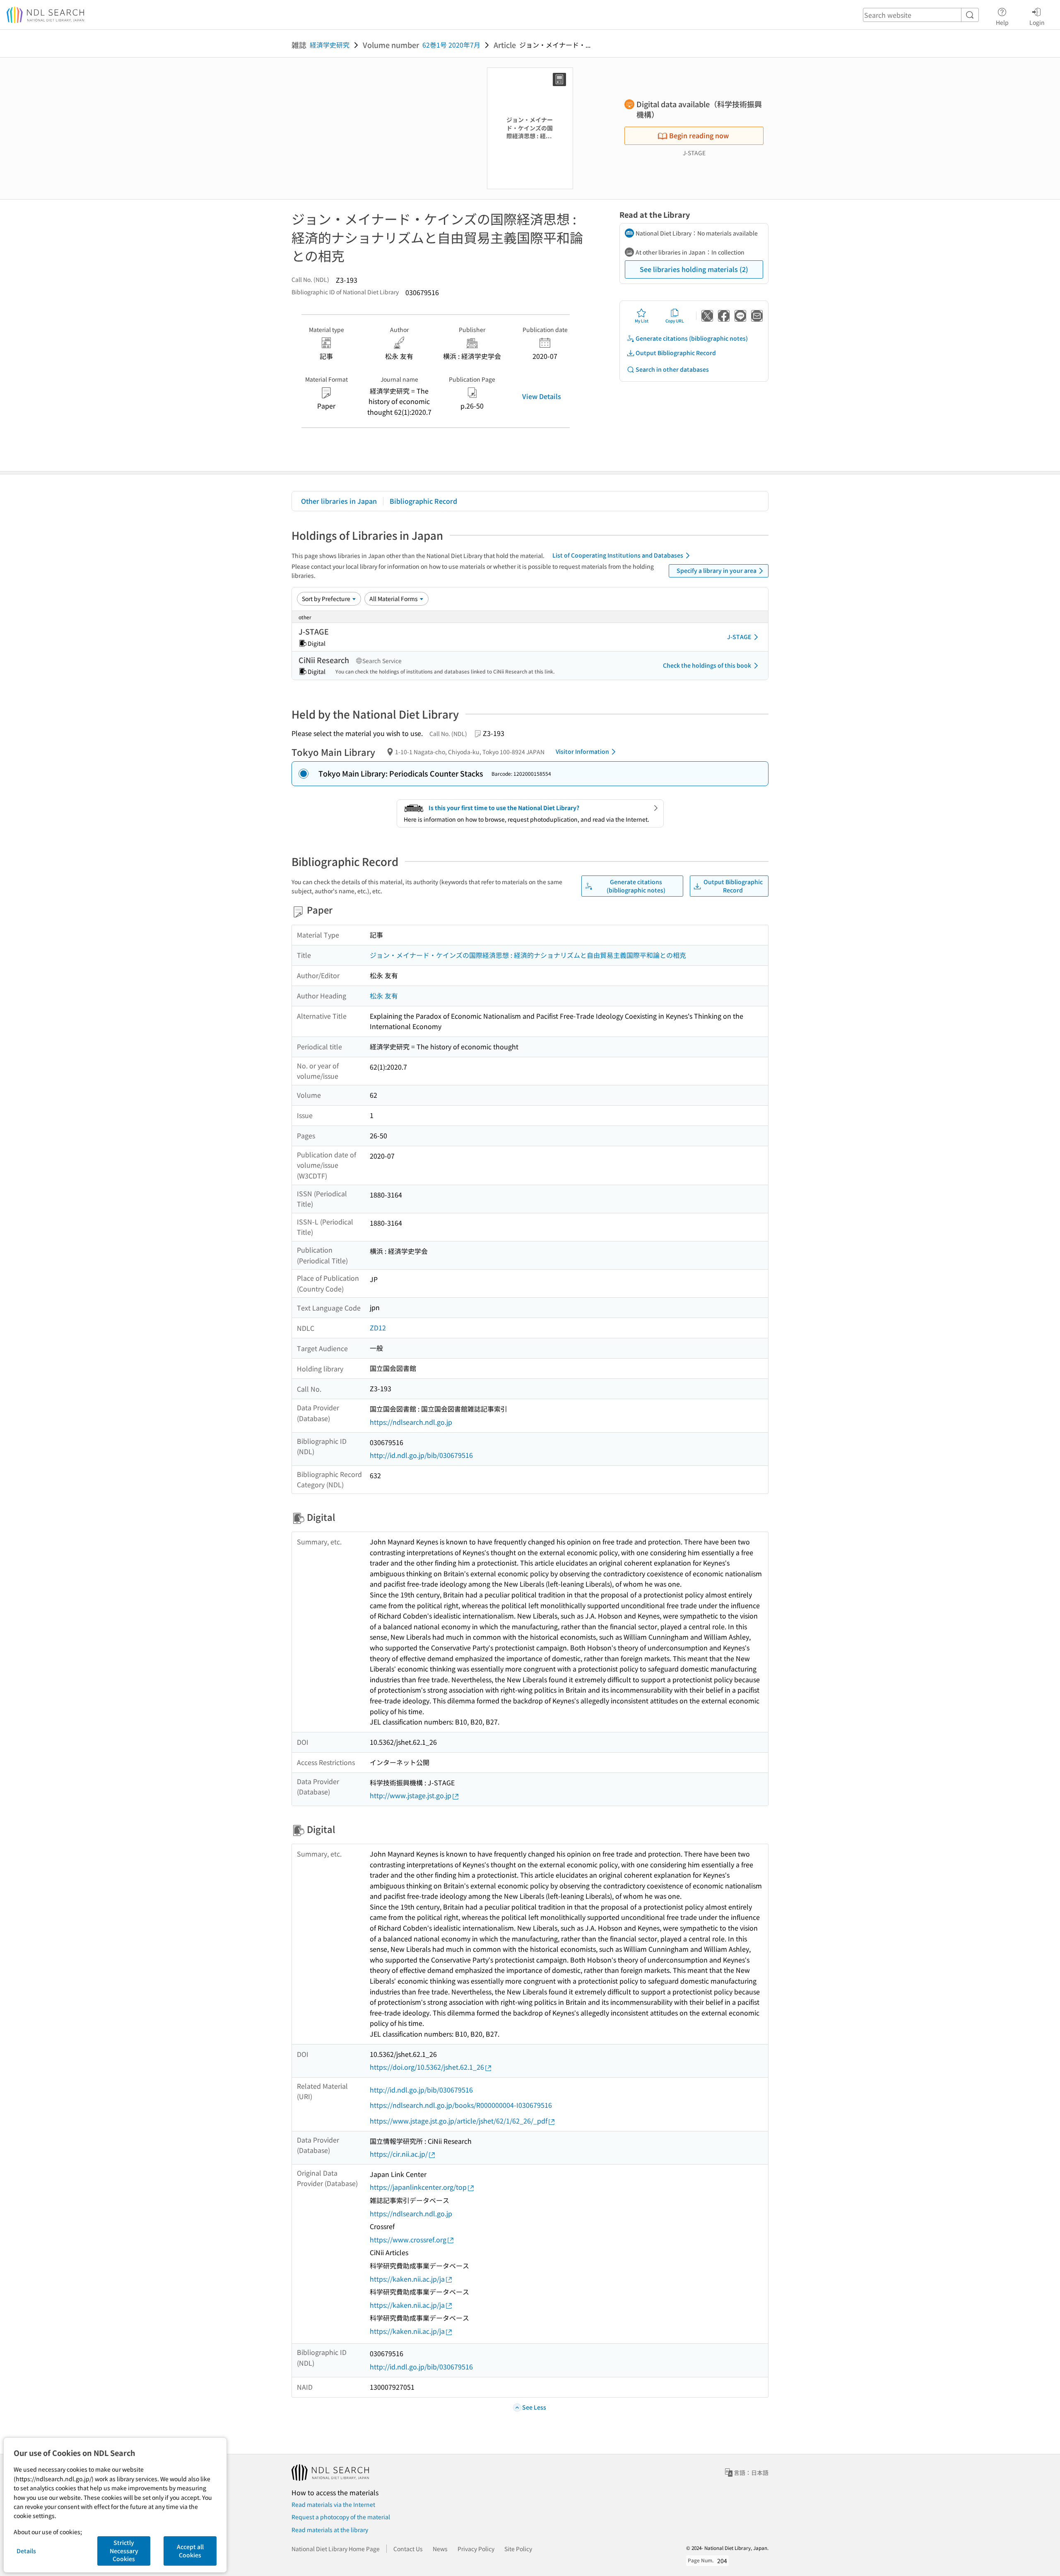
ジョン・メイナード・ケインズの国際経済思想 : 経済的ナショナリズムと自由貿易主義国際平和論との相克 (528, 955)
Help (1002, 22)
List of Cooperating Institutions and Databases (618, 555)
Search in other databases (672, 369)
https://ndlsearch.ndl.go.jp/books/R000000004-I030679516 (461, 2105)
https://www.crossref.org (408, 2239)
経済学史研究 (330, 45)
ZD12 (378, 1328)
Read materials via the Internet (333, 2504)
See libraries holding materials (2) (694, 269)
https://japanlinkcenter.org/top (418, 2187)
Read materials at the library (330, 2530)
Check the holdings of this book (707, 665)
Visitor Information (582, 751)
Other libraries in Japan (339, 501)
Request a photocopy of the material (341, 2517)
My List (642, 321)
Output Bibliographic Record (676, 353)
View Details (542, 396)
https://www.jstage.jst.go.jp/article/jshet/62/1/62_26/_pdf (459, 2121)
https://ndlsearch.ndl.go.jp (411, 1422)
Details (26, 2551)
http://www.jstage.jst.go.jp (411, 1795)
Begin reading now (699, 135)
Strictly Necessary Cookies (124, 2551)
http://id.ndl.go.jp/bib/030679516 (421, 1455)
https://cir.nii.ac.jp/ (399, 2154)
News (440, 2549)
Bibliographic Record (423, 501)
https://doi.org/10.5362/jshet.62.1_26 (427, 2067)
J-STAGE (739, 637)
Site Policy (518, 2549)
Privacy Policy (476, 2549)
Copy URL (675, 321)
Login (1037, 22)
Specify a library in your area (717, 570)
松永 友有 (384, 996)
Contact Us (408, 2549)
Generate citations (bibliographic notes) (692, 338)
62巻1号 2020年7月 (451, 45)
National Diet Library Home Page (336, 2549)
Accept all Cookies (190, 2551)
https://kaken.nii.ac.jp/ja (407, 2279)
